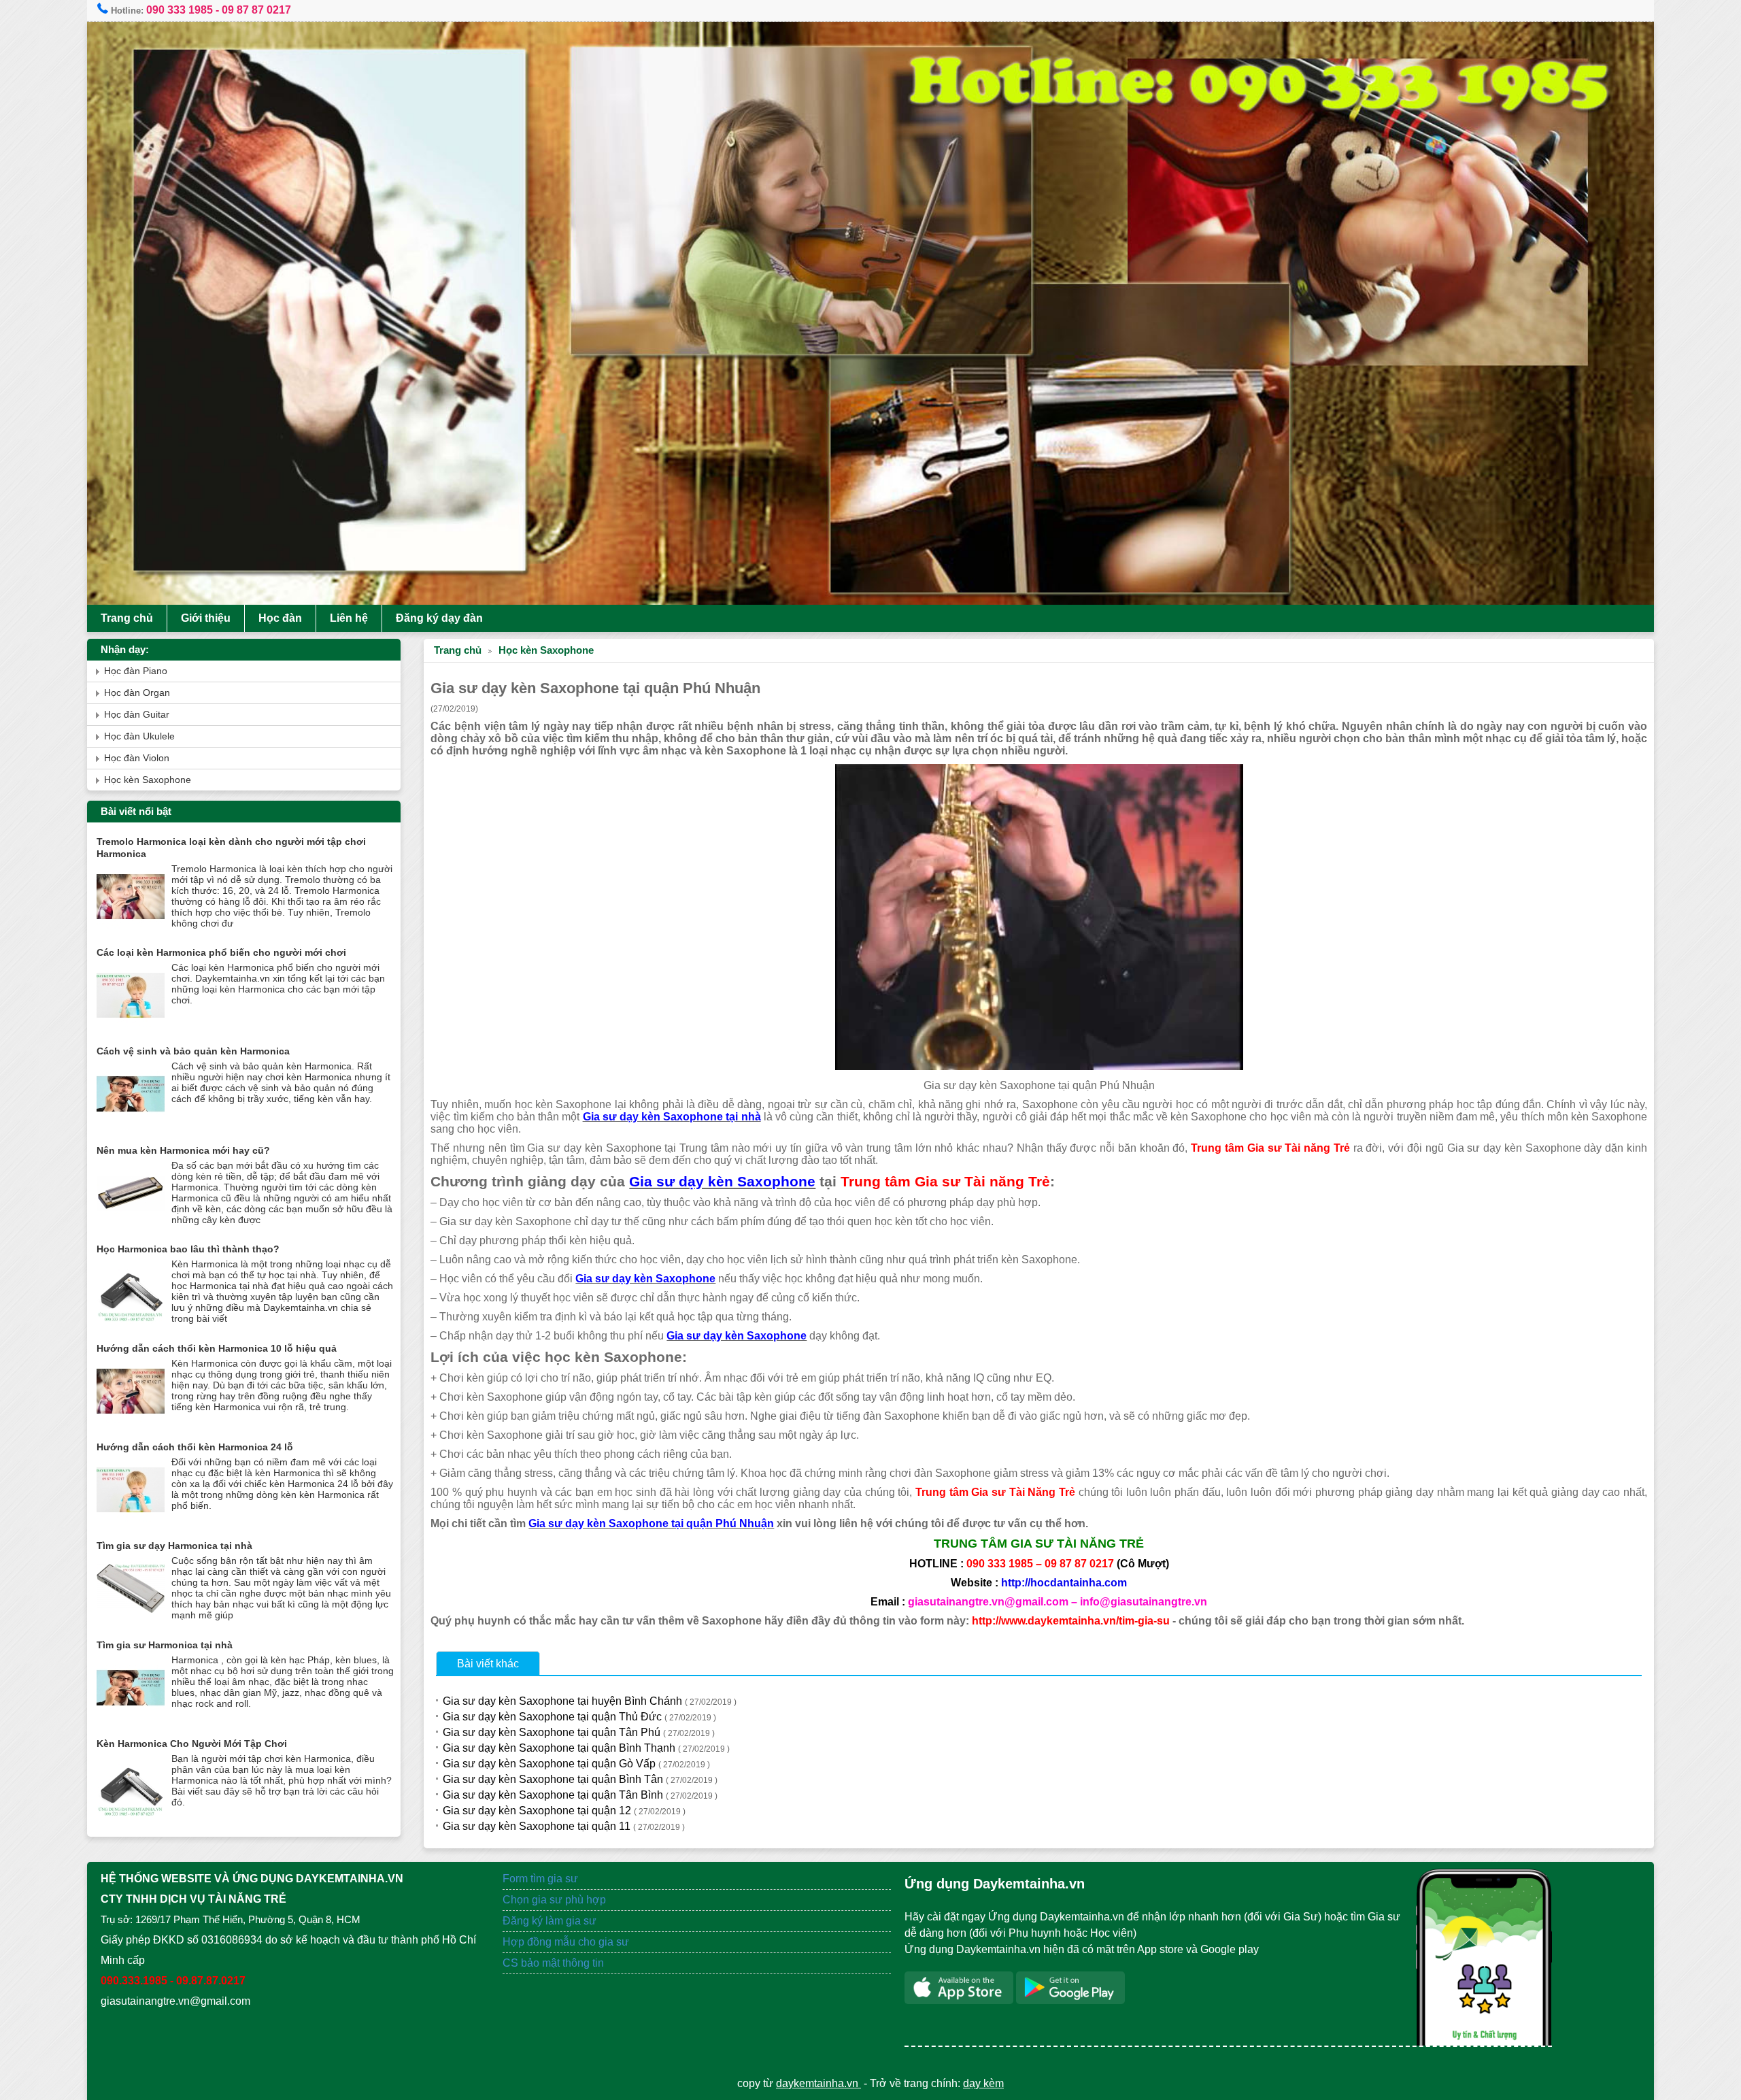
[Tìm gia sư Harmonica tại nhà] (131, 1719)
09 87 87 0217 (256, 10)
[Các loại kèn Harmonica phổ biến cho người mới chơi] (131, 1026)
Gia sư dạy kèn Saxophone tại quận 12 (564, 1811)
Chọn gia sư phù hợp (554, 1900)
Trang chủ (127, 618)
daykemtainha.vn (818, 2083)
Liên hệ (349, 618)
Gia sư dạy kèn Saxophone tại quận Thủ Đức (579, 1717)
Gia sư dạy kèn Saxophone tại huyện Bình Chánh (590, 1701)
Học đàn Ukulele (139, 736)
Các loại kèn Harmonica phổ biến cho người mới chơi (221, 952)
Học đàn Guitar (137, 715)
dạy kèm (983, 2083)
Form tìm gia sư (540, 1879)
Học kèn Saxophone (546, 650)
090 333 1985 (180, 10)
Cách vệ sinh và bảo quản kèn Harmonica (193, 1051)
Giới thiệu (206, 618)
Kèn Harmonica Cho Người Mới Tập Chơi (192, 1744)
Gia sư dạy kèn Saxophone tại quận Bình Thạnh (586, 1748)
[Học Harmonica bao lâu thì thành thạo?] (131, 1323)
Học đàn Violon (137, 758)
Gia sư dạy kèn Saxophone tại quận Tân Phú (579, 1732)
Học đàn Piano (136, 671)
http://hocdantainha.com (1064, 1583)
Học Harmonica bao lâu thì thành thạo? (188, 1249)
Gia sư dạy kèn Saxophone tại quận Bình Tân (580, 1779)
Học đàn (280, 618)
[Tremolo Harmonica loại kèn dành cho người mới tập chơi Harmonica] (131, 928)
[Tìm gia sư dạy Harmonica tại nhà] (131, 1619)
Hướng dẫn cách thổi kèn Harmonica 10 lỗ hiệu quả (217, 1348)
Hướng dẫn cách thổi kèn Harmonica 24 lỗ (195, 1447)
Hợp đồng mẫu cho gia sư (566, 1942)
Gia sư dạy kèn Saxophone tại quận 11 (564, 1826)
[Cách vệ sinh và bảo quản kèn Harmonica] (131, 1125)
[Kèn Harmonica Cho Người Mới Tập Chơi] (131, 1817)
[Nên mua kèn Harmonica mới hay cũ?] (131, 1224)
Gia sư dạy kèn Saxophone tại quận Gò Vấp (576, 1764)
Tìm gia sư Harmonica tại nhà (165, 1645)
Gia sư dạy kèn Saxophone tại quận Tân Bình (580, 1795)
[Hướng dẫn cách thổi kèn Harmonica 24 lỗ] (131, 1521)
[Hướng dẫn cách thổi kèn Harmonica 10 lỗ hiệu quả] (131, 1422)
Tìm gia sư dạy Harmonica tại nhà (174, 1546)
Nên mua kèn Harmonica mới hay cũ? (183, 1150)
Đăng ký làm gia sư (551, 1921)
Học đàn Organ (137, 693)
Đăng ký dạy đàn (439, 618)
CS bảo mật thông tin (553, 1963)
